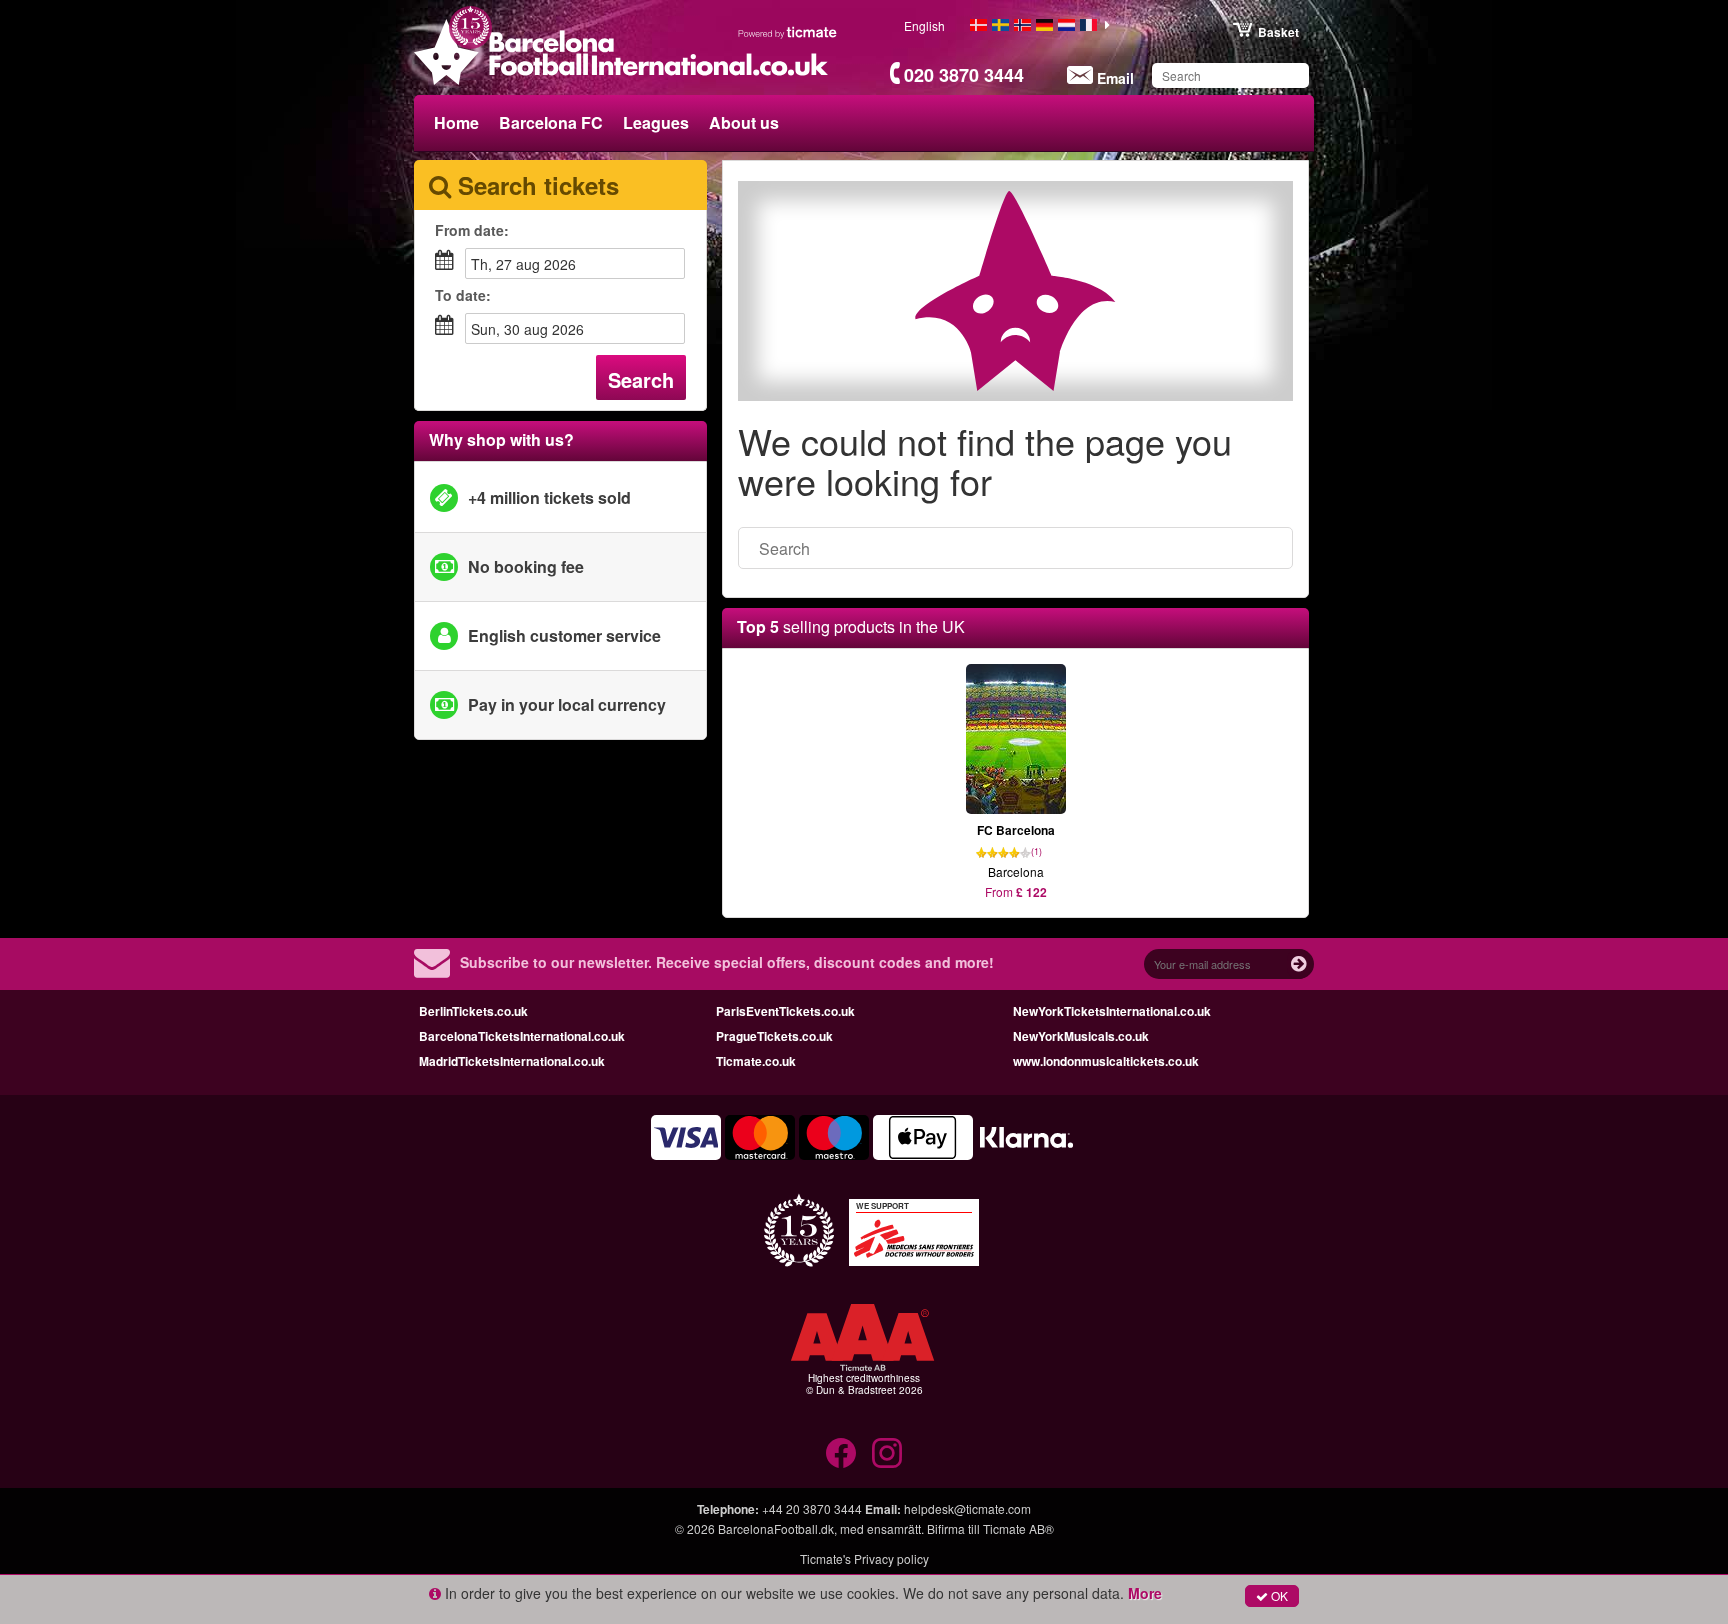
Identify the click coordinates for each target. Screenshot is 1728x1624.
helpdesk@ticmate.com (967, 1508)
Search (641, 379)
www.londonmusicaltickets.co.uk (1106, 1061)
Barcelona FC (551, 122)
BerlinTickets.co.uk (473, 1011)
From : (472, 230)
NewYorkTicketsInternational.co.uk (1112, 1011)
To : (463, 295)
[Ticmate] (788, 32)
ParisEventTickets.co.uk (785, 1011)
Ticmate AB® (1018, 1528)
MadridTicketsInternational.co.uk (512, 1061)
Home (456, 122)
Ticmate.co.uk (756, 1061)
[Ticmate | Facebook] (841, 1453)
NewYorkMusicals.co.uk (1081, 1036)
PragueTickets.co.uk (774, 1036)
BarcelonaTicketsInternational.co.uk (522, 1036)
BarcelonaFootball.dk (776, 1528)
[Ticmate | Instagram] (887, 1453)
